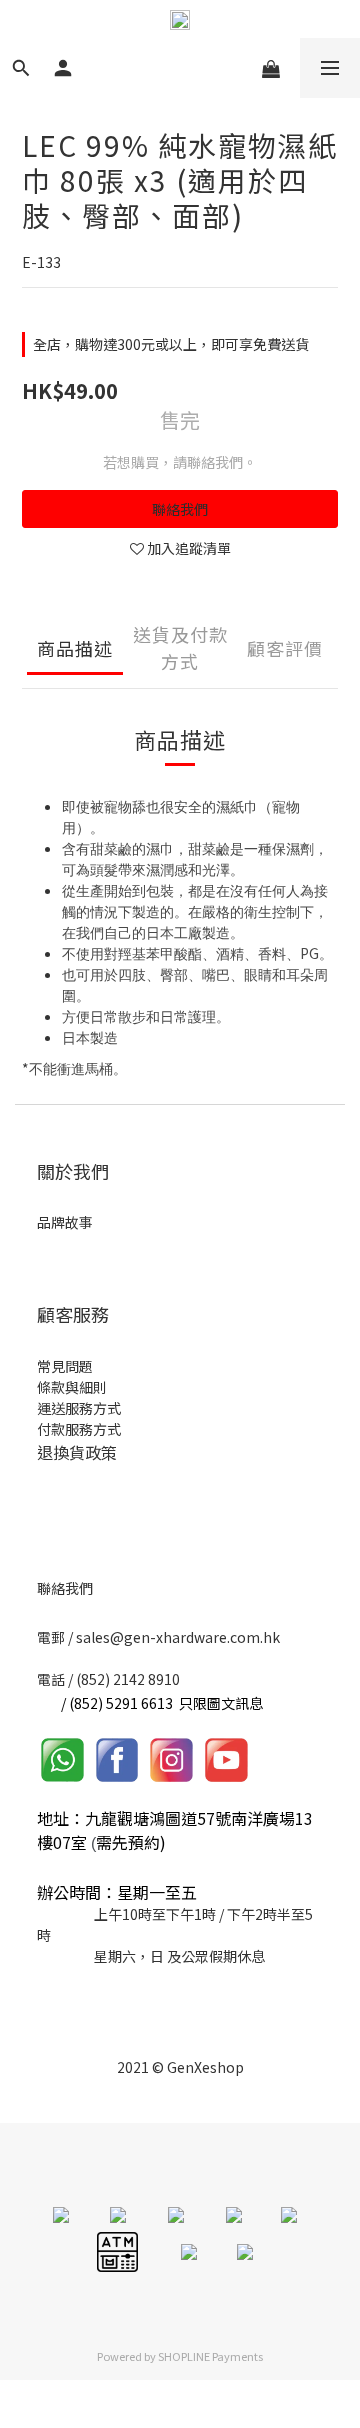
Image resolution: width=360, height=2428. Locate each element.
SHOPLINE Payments (210, 2356)
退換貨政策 (77, 1452)
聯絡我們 (180, 509)
